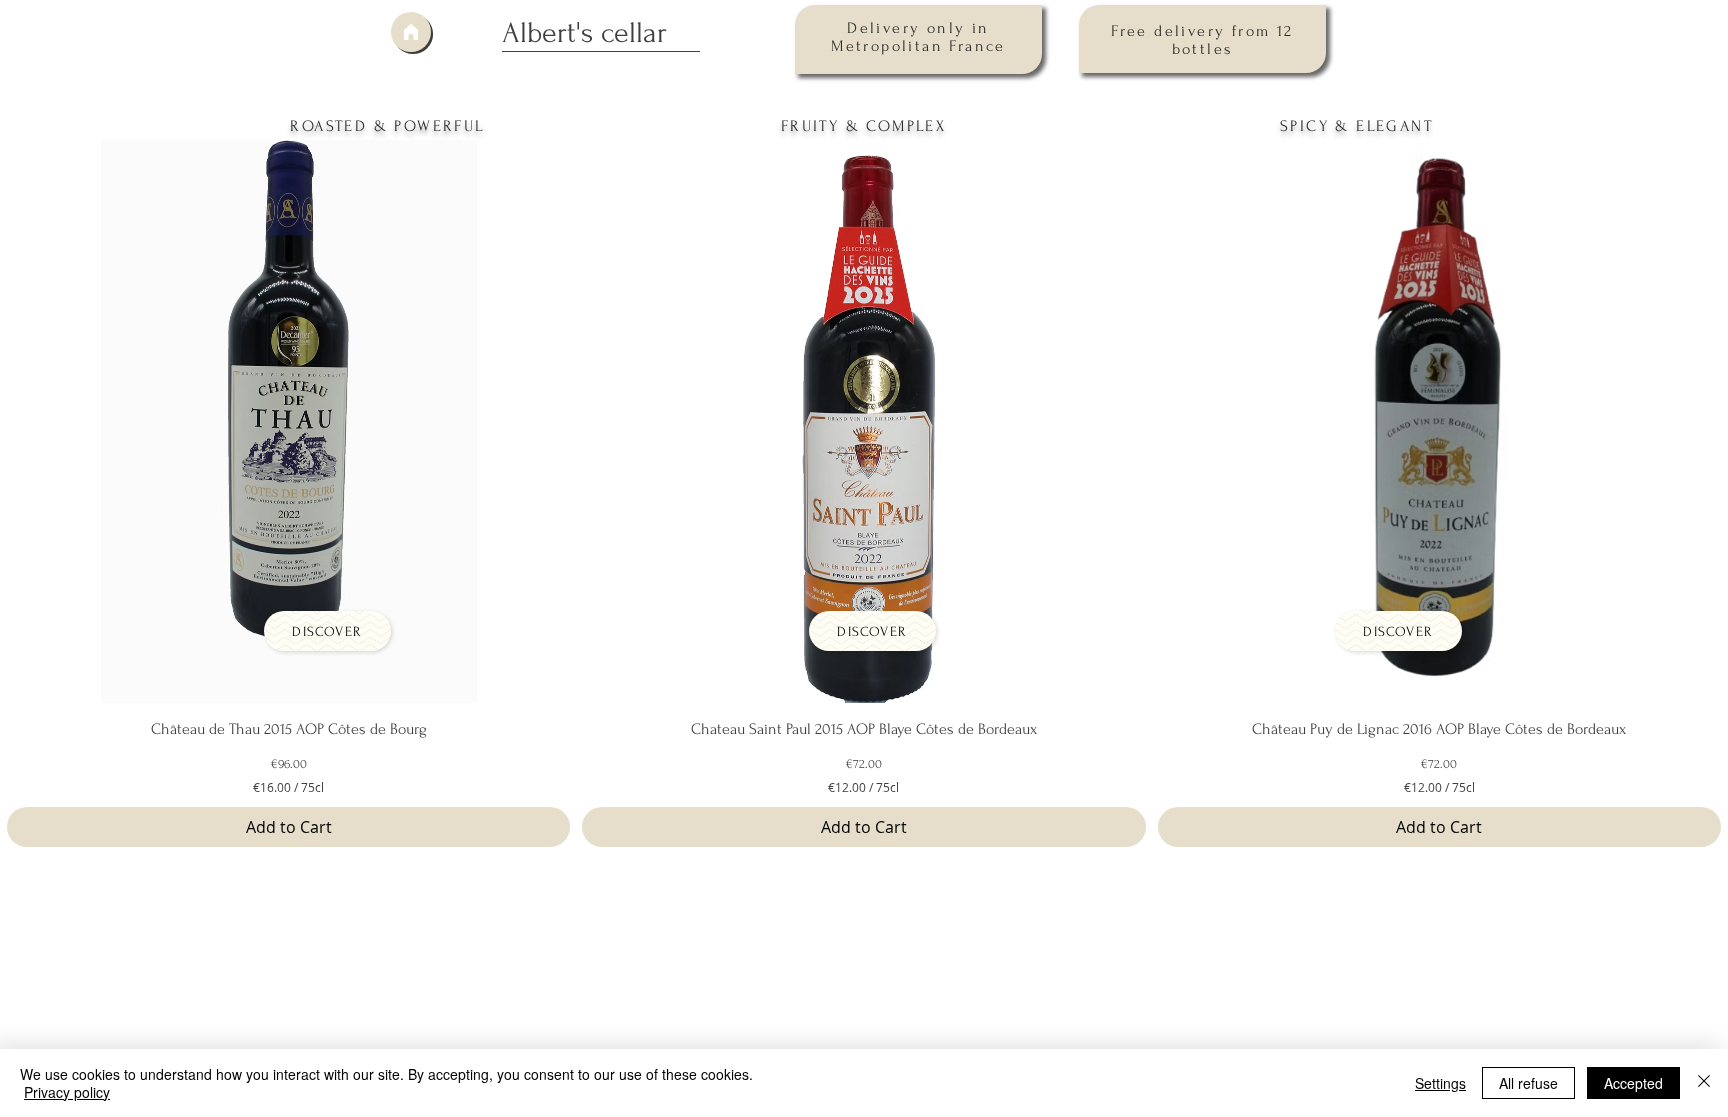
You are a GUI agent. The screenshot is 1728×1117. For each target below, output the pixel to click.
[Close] (1704, 1083)
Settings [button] (1440, 1083)
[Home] (411, 32)
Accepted (1633, 1083)
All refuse (1528, 1083)
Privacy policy (67, 1092)
